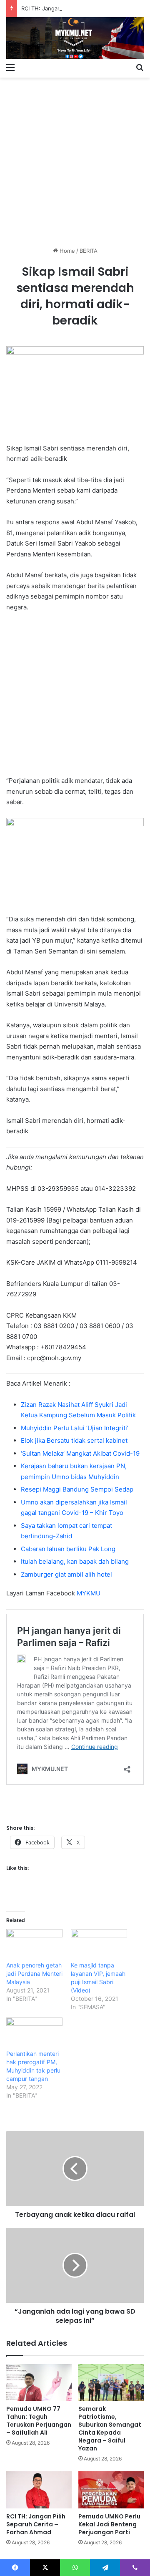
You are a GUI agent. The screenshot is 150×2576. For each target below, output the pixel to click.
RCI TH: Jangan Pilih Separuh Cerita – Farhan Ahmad (36, 2524)
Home (66, 251)
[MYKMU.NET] (75, 38)
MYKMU (89, 1593)
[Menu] (10, 67)
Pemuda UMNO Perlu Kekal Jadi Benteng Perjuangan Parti (109, 2524)
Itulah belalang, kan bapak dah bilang (75, 1561)
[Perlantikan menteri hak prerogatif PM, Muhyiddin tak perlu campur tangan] (34, 2034)
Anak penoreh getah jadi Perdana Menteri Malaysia (34, 1974)
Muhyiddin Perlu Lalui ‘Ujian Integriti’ (75, 1428)
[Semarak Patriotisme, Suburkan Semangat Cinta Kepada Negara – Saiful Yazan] (111, 2383)
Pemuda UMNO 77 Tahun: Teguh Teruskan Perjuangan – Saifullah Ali (39, 2421)
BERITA (89, 251)
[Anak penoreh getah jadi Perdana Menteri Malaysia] (34, 1945)
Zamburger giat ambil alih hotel (66, 1574)
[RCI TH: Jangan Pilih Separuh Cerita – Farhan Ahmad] (39, 2490)
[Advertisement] (75, 159)
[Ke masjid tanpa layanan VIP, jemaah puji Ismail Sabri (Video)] (99, 1945)
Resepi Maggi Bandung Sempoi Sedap (77, 1489)
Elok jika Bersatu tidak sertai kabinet (74, 1440)
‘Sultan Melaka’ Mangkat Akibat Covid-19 (80, 1453)
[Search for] (140, 67)
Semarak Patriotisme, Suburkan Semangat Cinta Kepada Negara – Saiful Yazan (110, 2429)
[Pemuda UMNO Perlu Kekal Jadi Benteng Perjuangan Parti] (111, 2490)
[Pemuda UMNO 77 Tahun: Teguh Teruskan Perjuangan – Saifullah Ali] (39, 2383)
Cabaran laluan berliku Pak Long (68, 1549)
